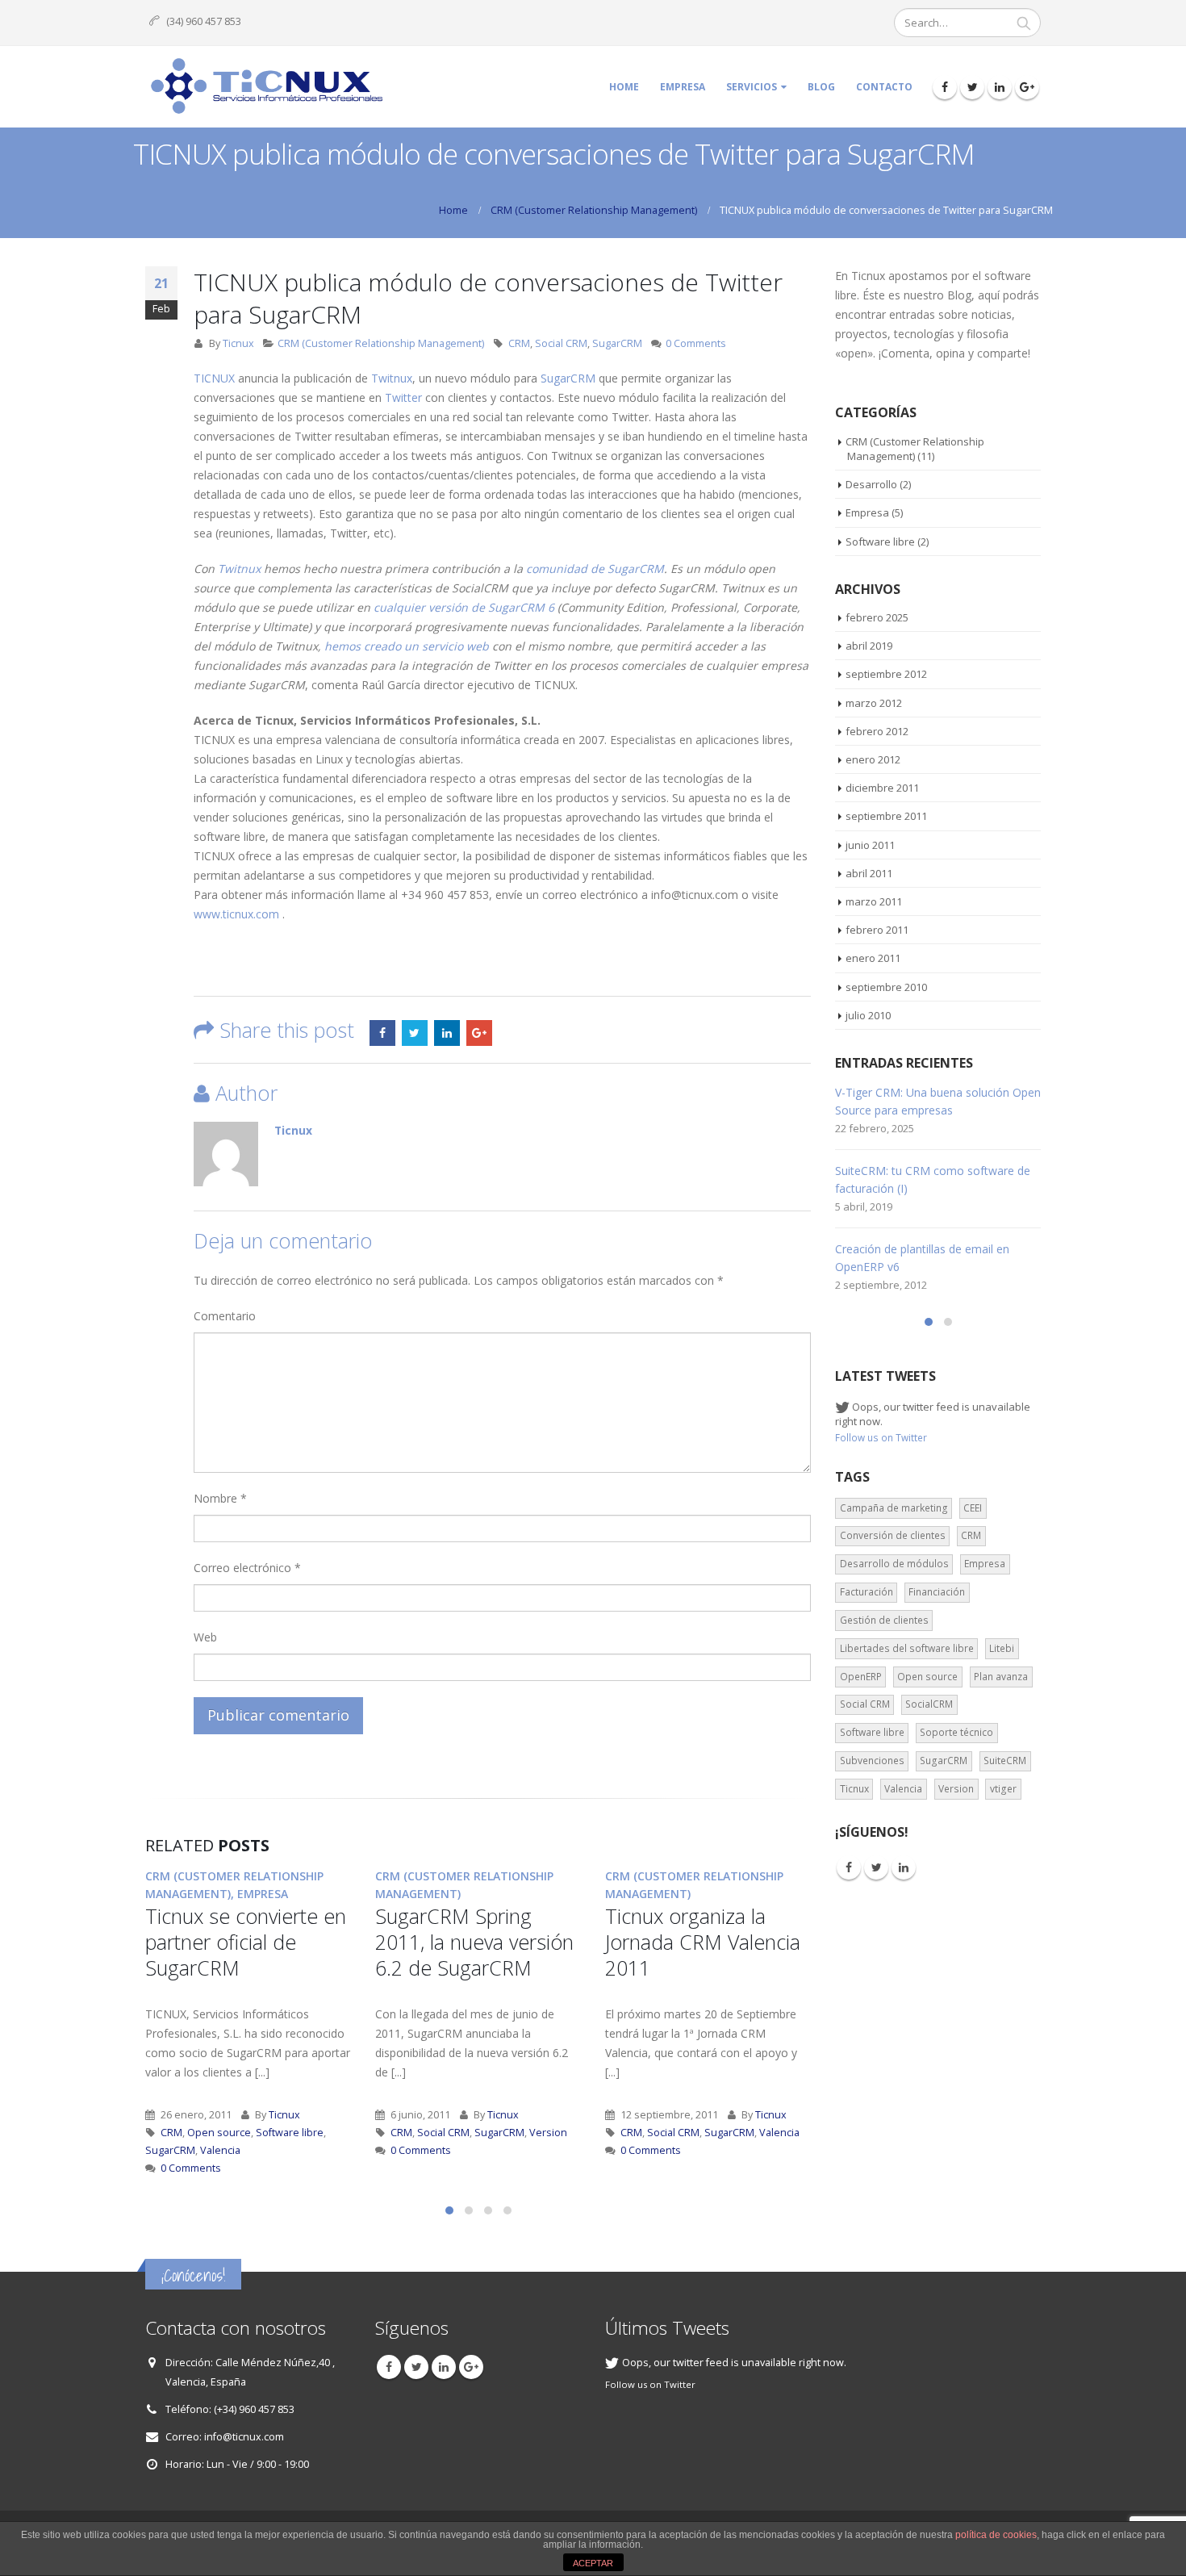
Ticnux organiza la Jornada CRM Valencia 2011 (703, 1942)
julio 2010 (868, 1015)
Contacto (884, 87)
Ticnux (238, 343)
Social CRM (561, 343)
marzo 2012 (874, 703)
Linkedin (904, 1867)
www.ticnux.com (236, 914)
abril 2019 (869, 646)
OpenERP (861, 1677)
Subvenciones (872, 1761)
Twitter (403, 397)
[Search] (1024, 23)
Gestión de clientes (884, 1620)
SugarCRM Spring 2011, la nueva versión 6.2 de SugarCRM (474, 1942)
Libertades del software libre (907, 1648)
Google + (479, 1033)
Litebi (1002, 1648)
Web (205, 1637)
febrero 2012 (877, 731)
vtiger (1003, 1789)
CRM (519, 343)
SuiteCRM (1005, 1761)
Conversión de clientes (893, 1535)
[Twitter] (972, 87)
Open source (219, 2133)
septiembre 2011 (886, 816)
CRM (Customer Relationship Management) (381, 343)
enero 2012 (873, 759)
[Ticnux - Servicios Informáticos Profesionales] (266, 87)
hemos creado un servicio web (407, 646)
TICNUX (214, 378)
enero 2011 (873, 958)
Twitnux (392, 378)
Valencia (220, 2150)
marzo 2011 (874, 901)
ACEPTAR (593, 2563)
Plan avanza (1001, 1677)
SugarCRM (617, 343)
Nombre (220, 1498)
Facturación (867, 1592)
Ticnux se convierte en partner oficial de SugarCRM (246, 1942)
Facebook (382, 1033)
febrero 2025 (877, 617)
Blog (821, 87)
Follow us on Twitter (881, 1437)
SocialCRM (929, 1704)
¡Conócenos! (193, 2275)
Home (624, 87)
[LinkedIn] (1000, 87)
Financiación (937, 1592)
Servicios (752, 87)
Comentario (225, 1316)
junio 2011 (870, 845)
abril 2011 (869, 873)
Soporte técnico (956, 1732)
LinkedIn (447, 1033)
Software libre (290, 2133)
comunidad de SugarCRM (595, 569)
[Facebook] (945, 87)
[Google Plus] (1027, 87)
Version (548, 2133)
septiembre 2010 (886, 987)
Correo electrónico (247, 1568)
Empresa (683, 87)
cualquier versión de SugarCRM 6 (464, 607)
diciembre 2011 (882, 788)
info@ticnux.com (244, 2436)
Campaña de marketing (894, 1508)
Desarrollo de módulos (894, 1564)
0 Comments (696, 343)
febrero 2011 (877, 930)
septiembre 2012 (886, 674)
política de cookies (996, 2535)
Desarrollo (871, 484)
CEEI (973, 1508)
